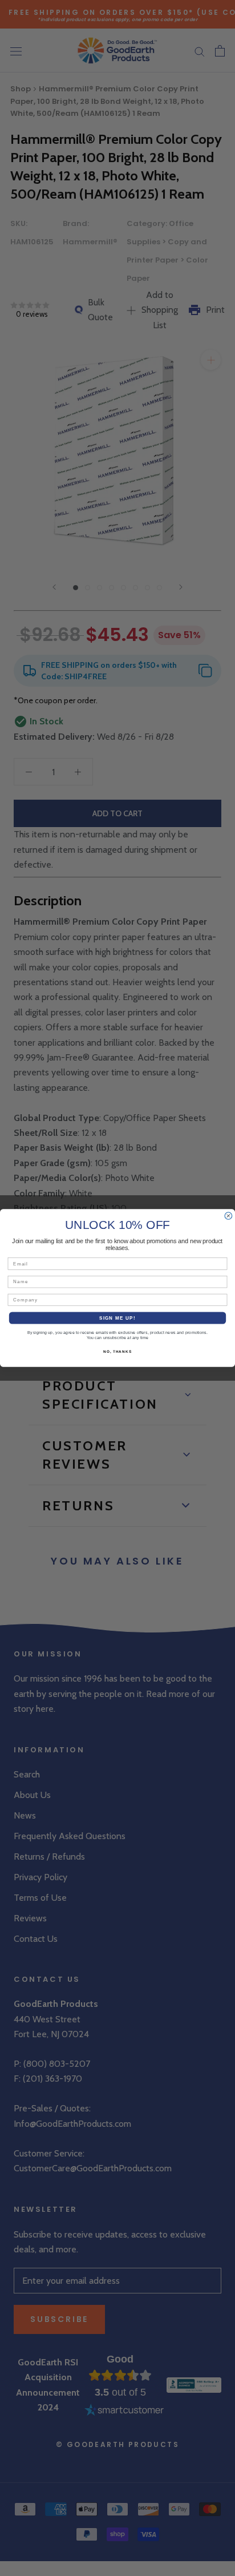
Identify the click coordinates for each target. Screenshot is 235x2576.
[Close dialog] (228, 1216)
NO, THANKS (117, 1352)
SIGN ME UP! (117, 1318)
